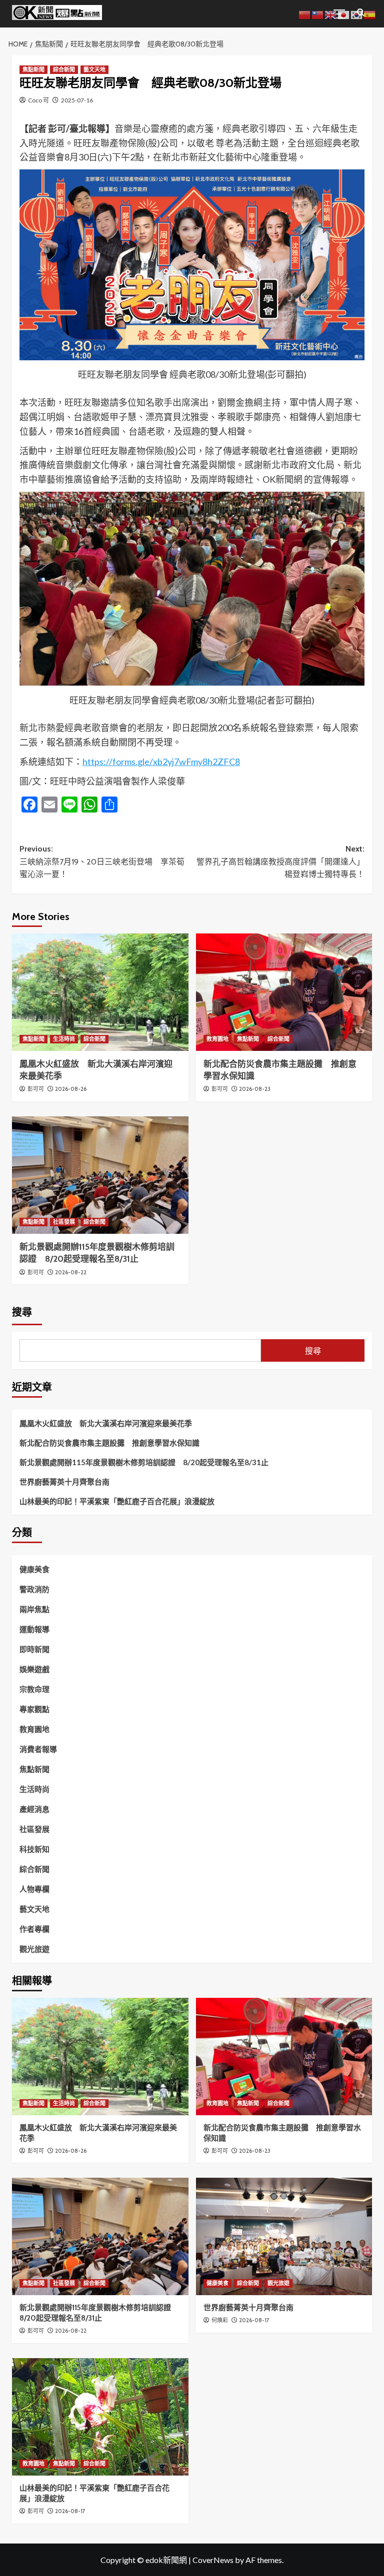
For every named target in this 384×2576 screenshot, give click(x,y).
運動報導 (34, 1629)
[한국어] (357, 14)
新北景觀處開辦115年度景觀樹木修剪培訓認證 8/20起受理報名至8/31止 (144, 1462)
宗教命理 (34, 1689)
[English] (331, 14)
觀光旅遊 (34, 1949)
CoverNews (213, 2560)
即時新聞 (34, 1649)
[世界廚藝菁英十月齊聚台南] (284, 2236)
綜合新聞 (64, 69)
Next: (280, 861)
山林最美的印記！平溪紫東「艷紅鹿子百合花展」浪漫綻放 (117, 1501)
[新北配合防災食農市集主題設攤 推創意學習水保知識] (284, 992)
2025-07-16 (77, 100)
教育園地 (217, 1039)
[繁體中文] (318, 14)
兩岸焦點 (34, 1609)
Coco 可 (38, 100)
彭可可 (36, 1089)
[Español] (370, 14)
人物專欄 (34, 1889)
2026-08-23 (255, 1089)
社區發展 (64, 1222)
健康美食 (34, 1569)
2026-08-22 (71, 1272)
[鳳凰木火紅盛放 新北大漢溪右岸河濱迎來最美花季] (100, 992)
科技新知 (34, 1849)
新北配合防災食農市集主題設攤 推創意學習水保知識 (109, 1443)
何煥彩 (220, 2320)
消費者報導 (38, 1749)
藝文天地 (94, 69)
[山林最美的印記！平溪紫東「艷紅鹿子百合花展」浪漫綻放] (100, 2417)
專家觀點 (34, 1709)
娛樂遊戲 (34, 1669)
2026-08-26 (71, 1089)
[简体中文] (305, 14)
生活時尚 (64, 1039)
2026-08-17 (254, 2320)
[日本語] (344, 14)
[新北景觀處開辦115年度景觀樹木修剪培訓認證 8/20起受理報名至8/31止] (100, 1175)
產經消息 (34, 1809)
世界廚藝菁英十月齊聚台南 (64, 1482)
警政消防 (34, 1589)
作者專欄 (34, 1929)
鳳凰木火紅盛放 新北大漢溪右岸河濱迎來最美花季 (106, 1423)
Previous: (102, 861)
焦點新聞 (33, 69)
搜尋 (22, 1312)
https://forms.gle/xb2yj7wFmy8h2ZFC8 (161, 762)
